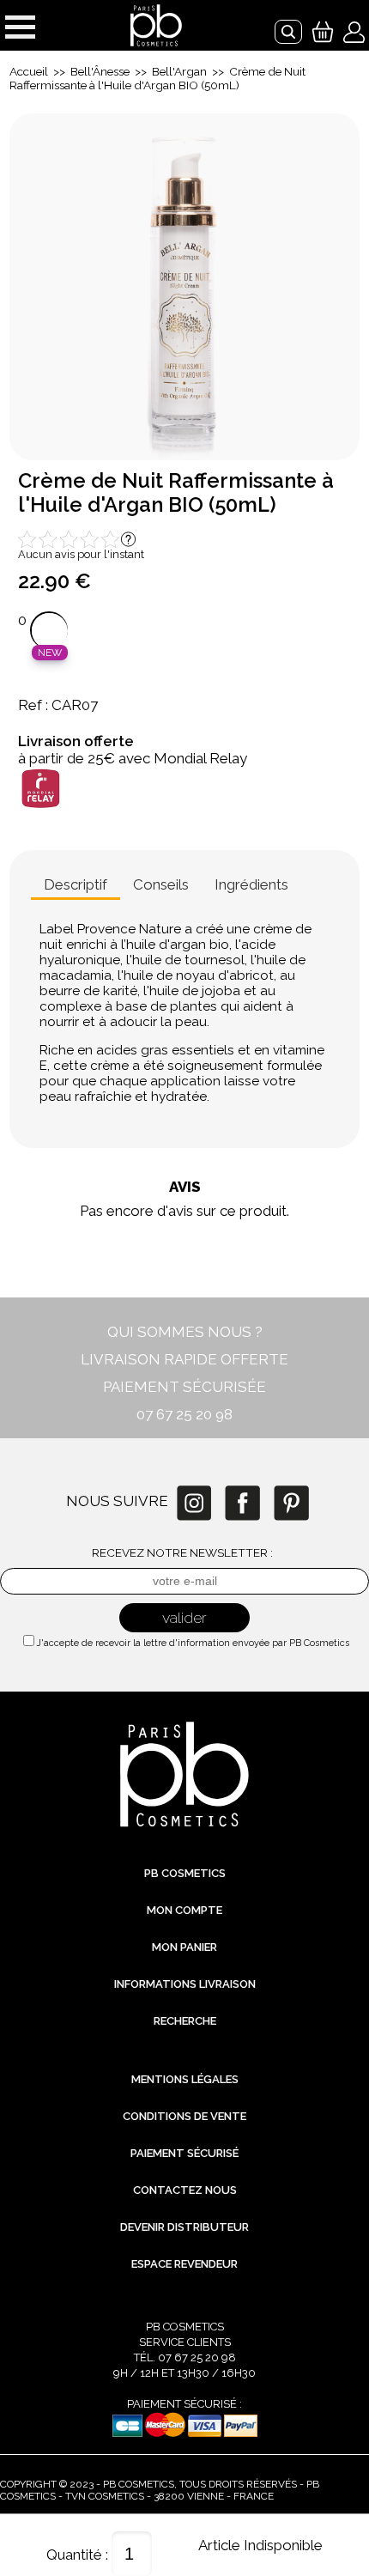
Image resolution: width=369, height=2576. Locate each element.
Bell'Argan (179, 71)
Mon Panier (184, 1947)
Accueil (29, 71)
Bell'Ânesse (100, 71)
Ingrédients (251, 884)
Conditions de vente (184, 2116)
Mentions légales (185, 2079)
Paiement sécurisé (184, 2153)
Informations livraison (185, 1984)
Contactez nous (185, 2190)
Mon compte (184, 1910)
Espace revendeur (184, 2264)
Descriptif (76, 884)
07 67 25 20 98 (184, 1414)
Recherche (185, 2021)
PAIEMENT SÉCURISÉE (184, 1387)
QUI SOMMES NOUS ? (185, 1332)
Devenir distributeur (184, 2227)
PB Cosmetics (185, 1873)
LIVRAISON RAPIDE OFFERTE (184, 1359)
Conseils (161, 884)
